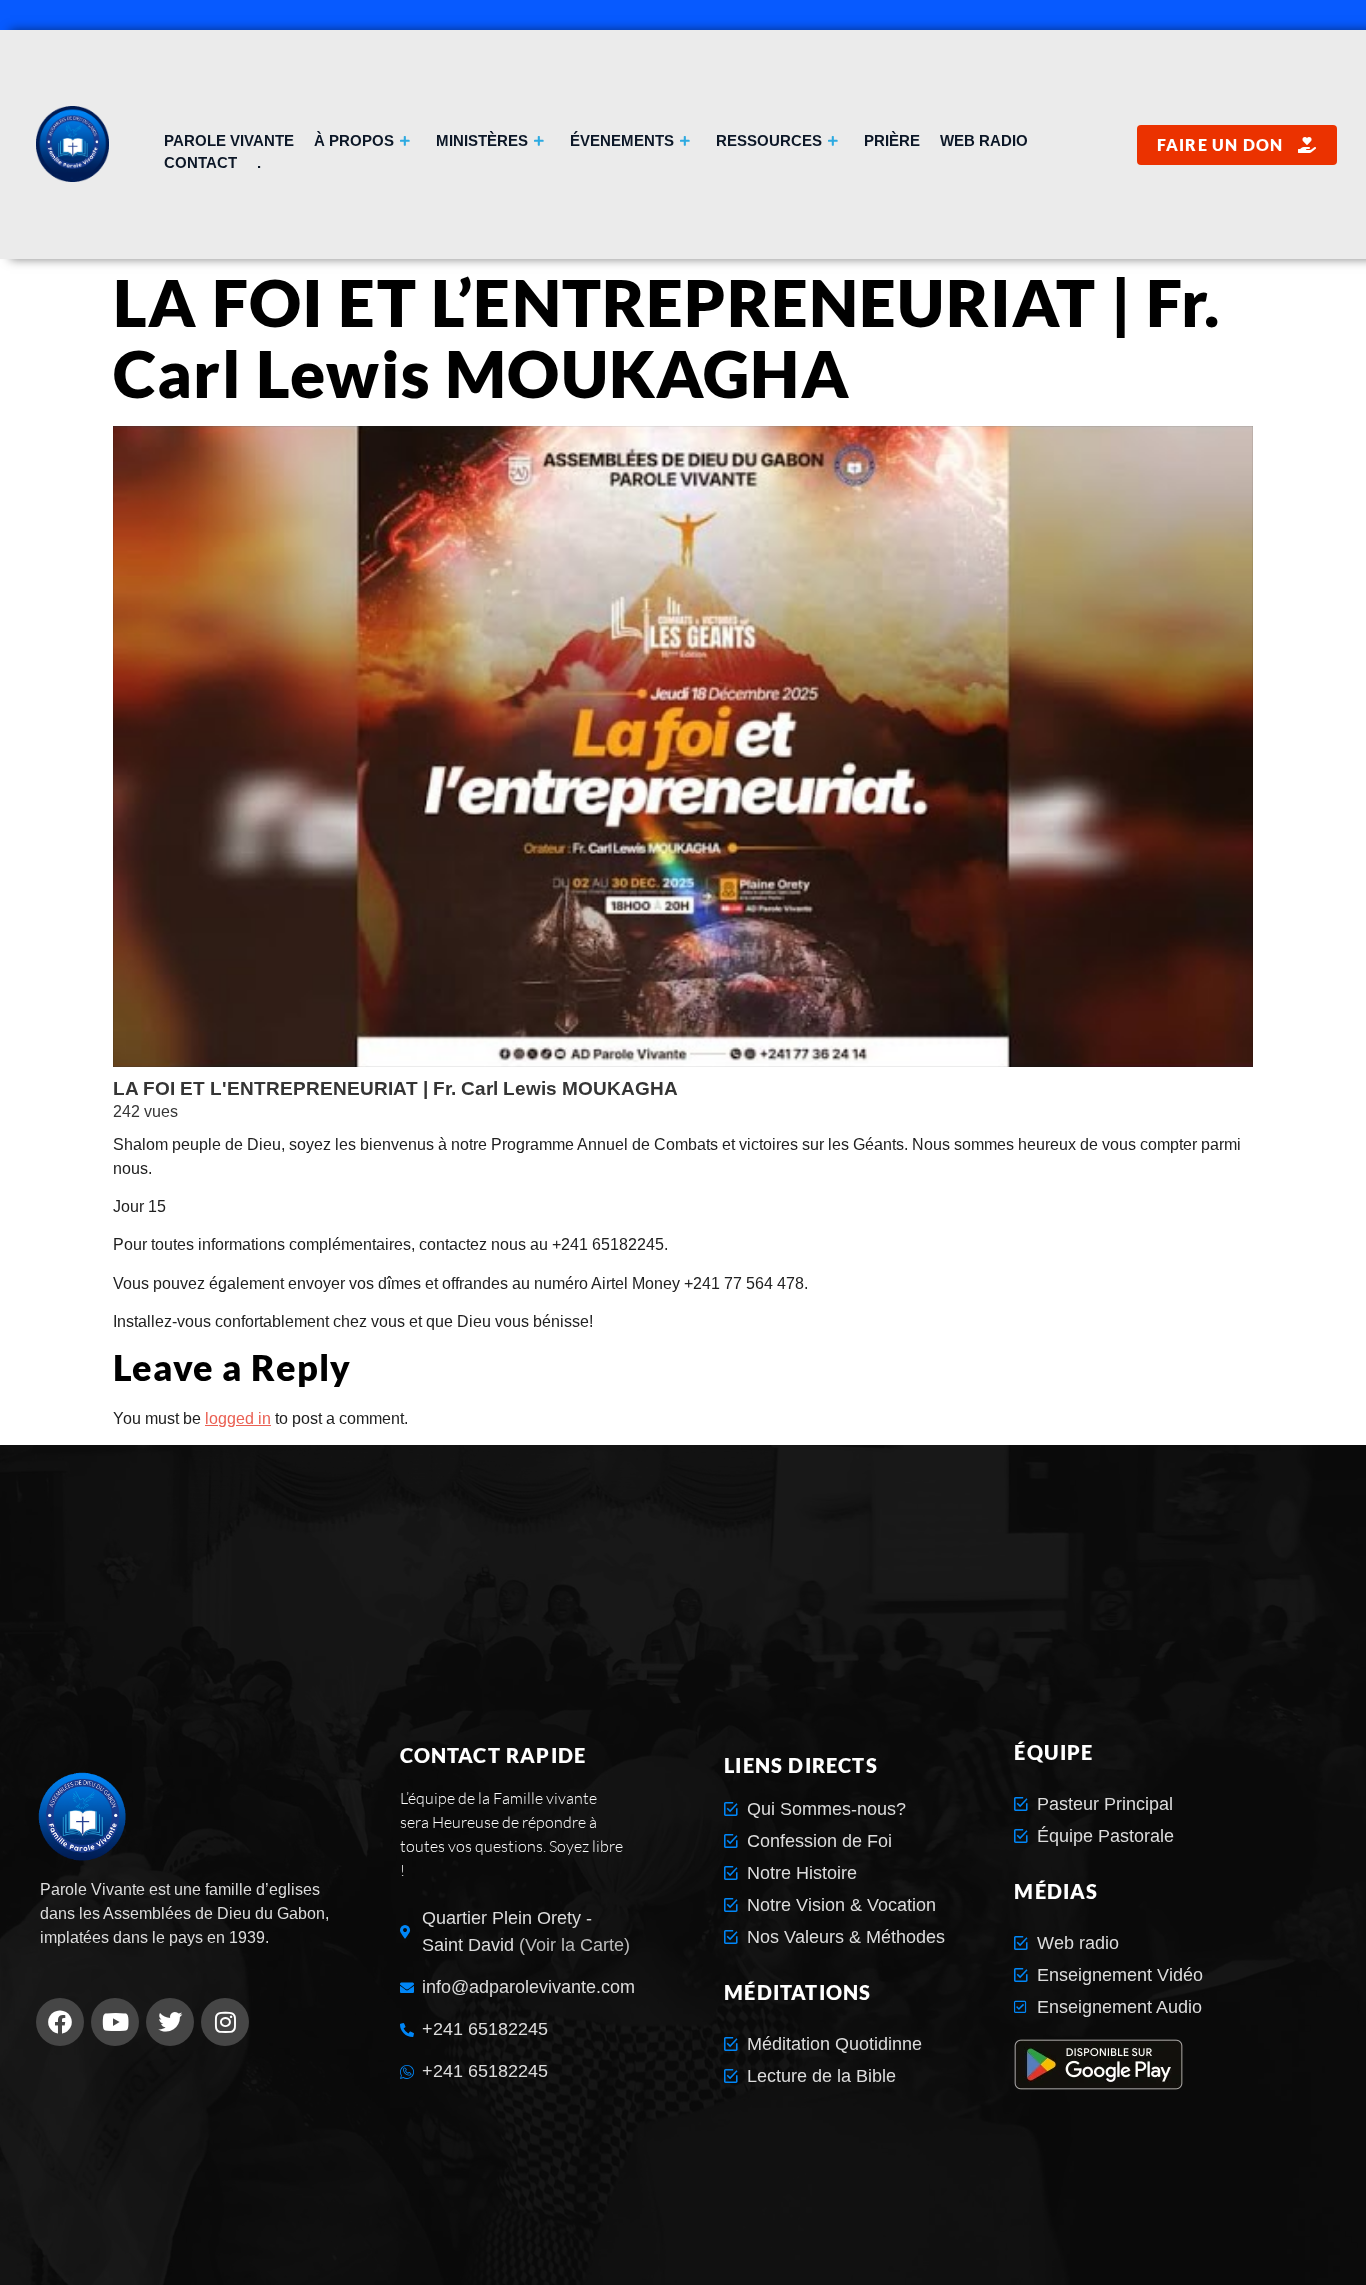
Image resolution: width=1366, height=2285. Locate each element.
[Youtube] (115, 2022)
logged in (238, 1418)
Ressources (769, 140)
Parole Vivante (229, 140)
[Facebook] (60, 2022)
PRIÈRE (892, 140)
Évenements (622, 140)
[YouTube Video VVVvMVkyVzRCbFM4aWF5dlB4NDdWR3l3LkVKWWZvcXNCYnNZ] (683, 746)
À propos (354, 140)
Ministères (482, 140)
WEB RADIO (984, 140)
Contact (200, 162)
